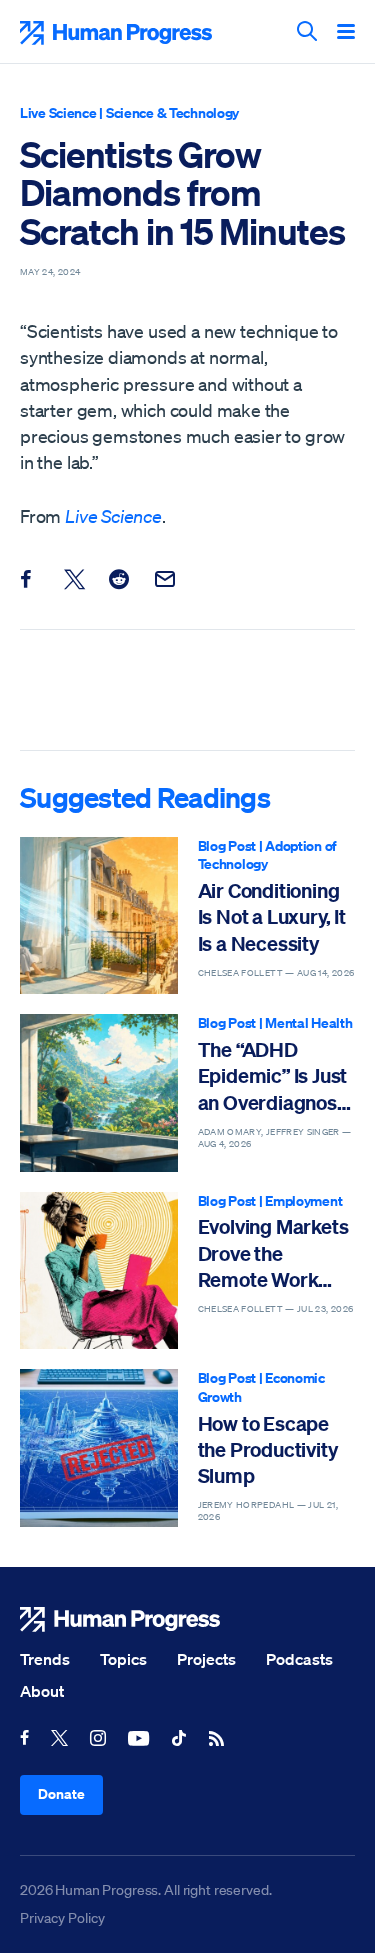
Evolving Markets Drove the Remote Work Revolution (273, 1253)
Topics (123, 1659)
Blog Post (227, 845)
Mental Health (308, 1022)
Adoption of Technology (268, 855)
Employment (303, 1200)
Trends (45, 1659)
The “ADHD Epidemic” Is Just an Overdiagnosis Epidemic (275, 1076)
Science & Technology (172, 112)
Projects (206, 1659)
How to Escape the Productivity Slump (268, 1450)
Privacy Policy (62, 1918)
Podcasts (299, 1659)
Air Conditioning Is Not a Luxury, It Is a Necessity (272, 917)
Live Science (58, 112)
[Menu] (346, 33)
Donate (61, 1793)
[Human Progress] (187, 1619)
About (42, 1691)
